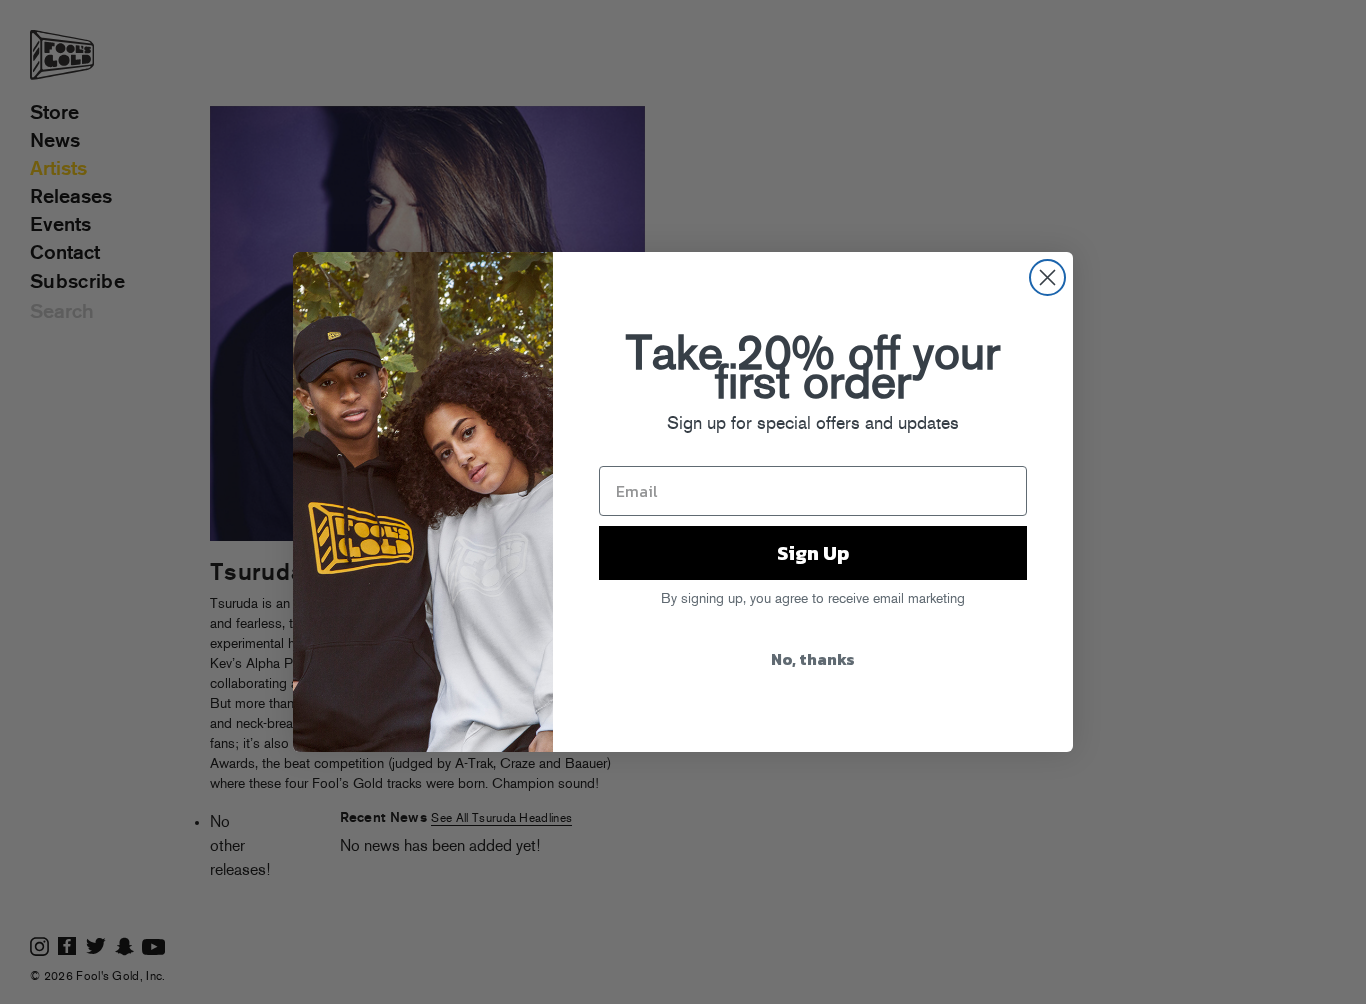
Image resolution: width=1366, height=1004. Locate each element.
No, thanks (813, 659)
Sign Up (813, 553)
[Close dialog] (1047, 277)
